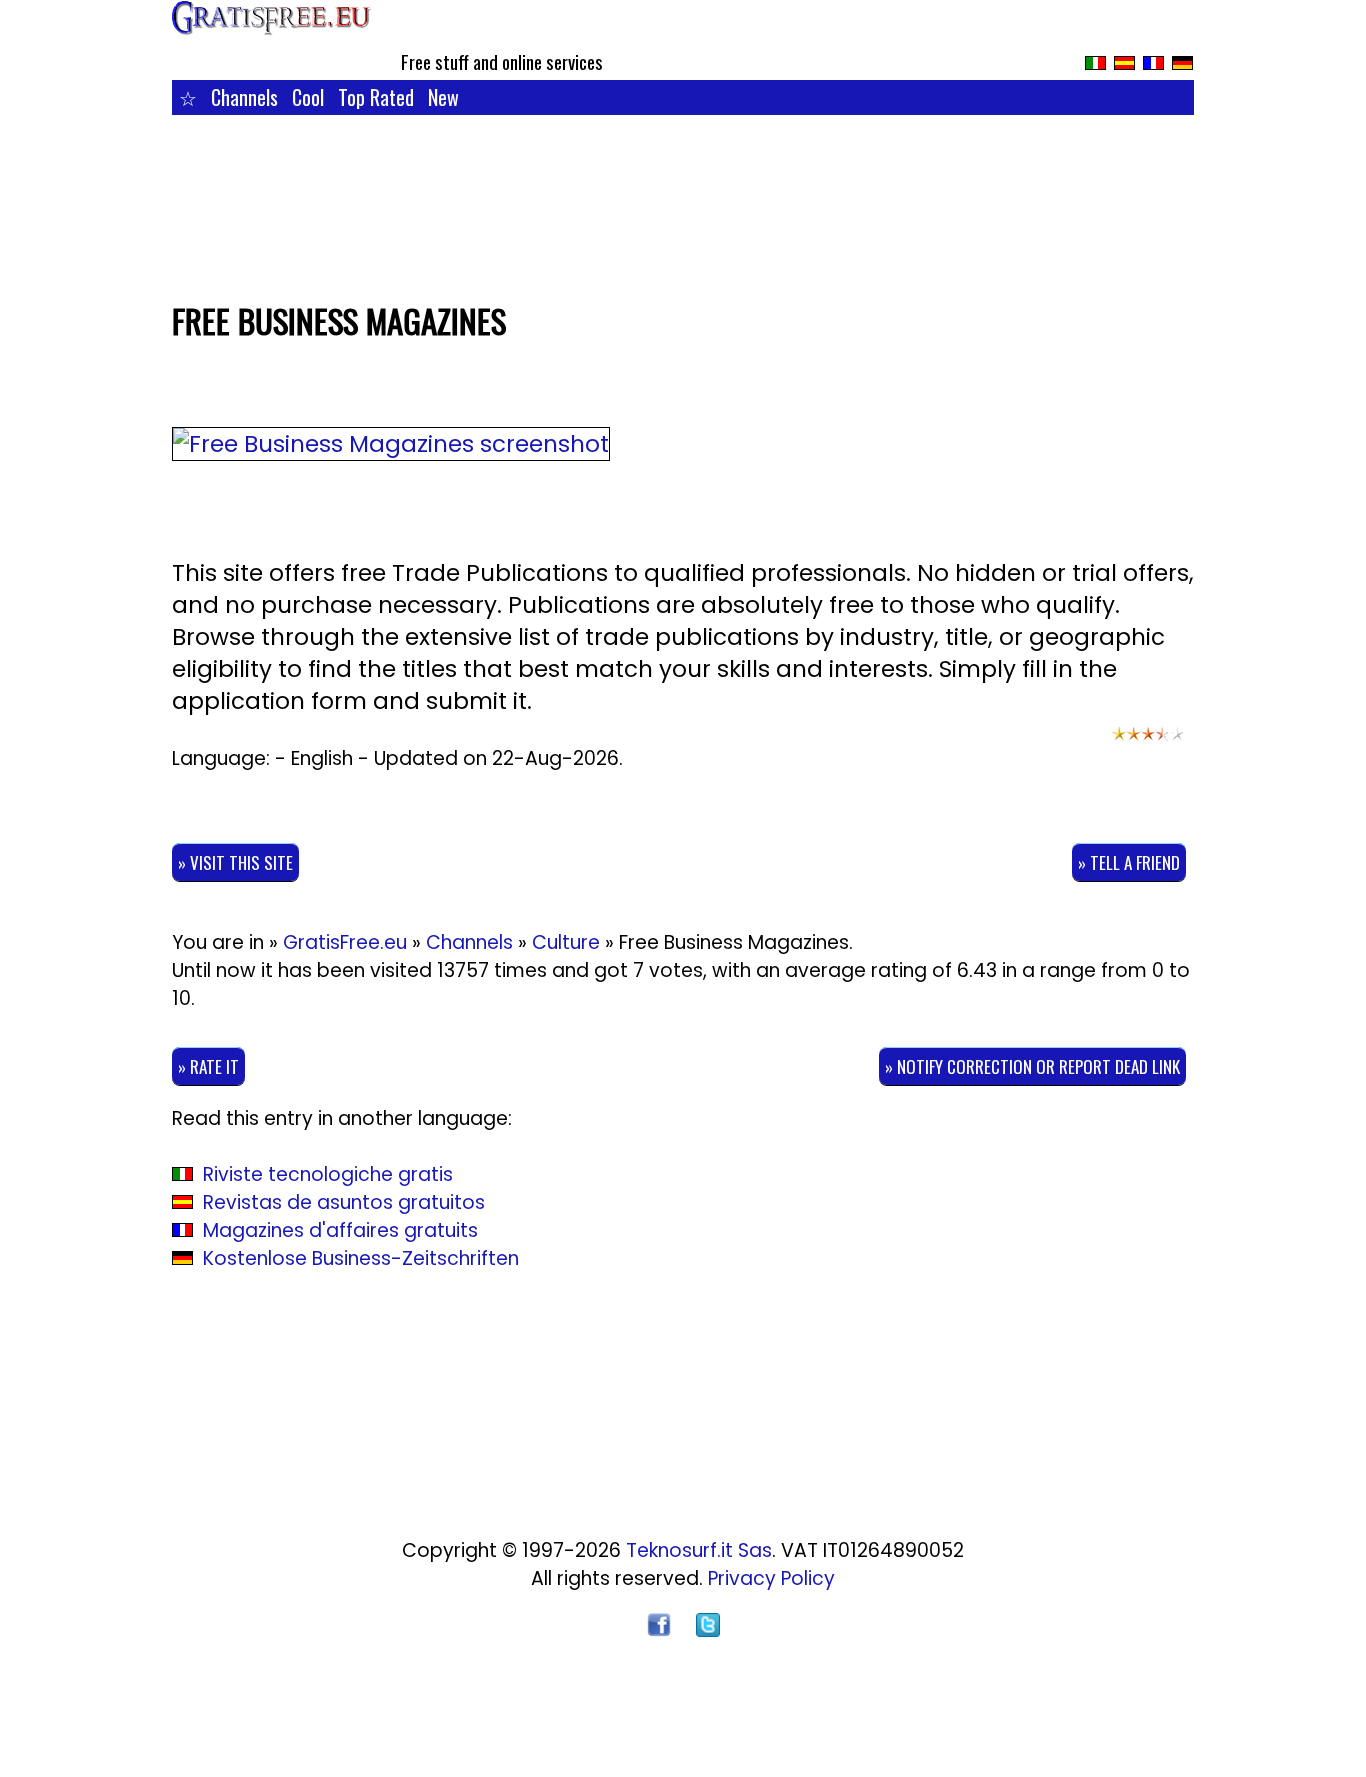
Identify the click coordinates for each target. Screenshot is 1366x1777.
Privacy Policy (771, 1578)
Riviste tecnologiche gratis (328, 1174)
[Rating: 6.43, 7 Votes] (1148, 743)
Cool (308, 97)
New (443, 97)
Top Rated (376, 97)
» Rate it (208, 1066)
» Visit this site (235, 862)
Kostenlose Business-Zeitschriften (361, 1258)
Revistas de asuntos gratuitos (344, 1202)
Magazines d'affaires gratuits (340, 1230)
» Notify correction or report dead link (1032, 1066)
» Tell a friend (1129, 862)
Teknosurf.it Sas (699, 1550)
